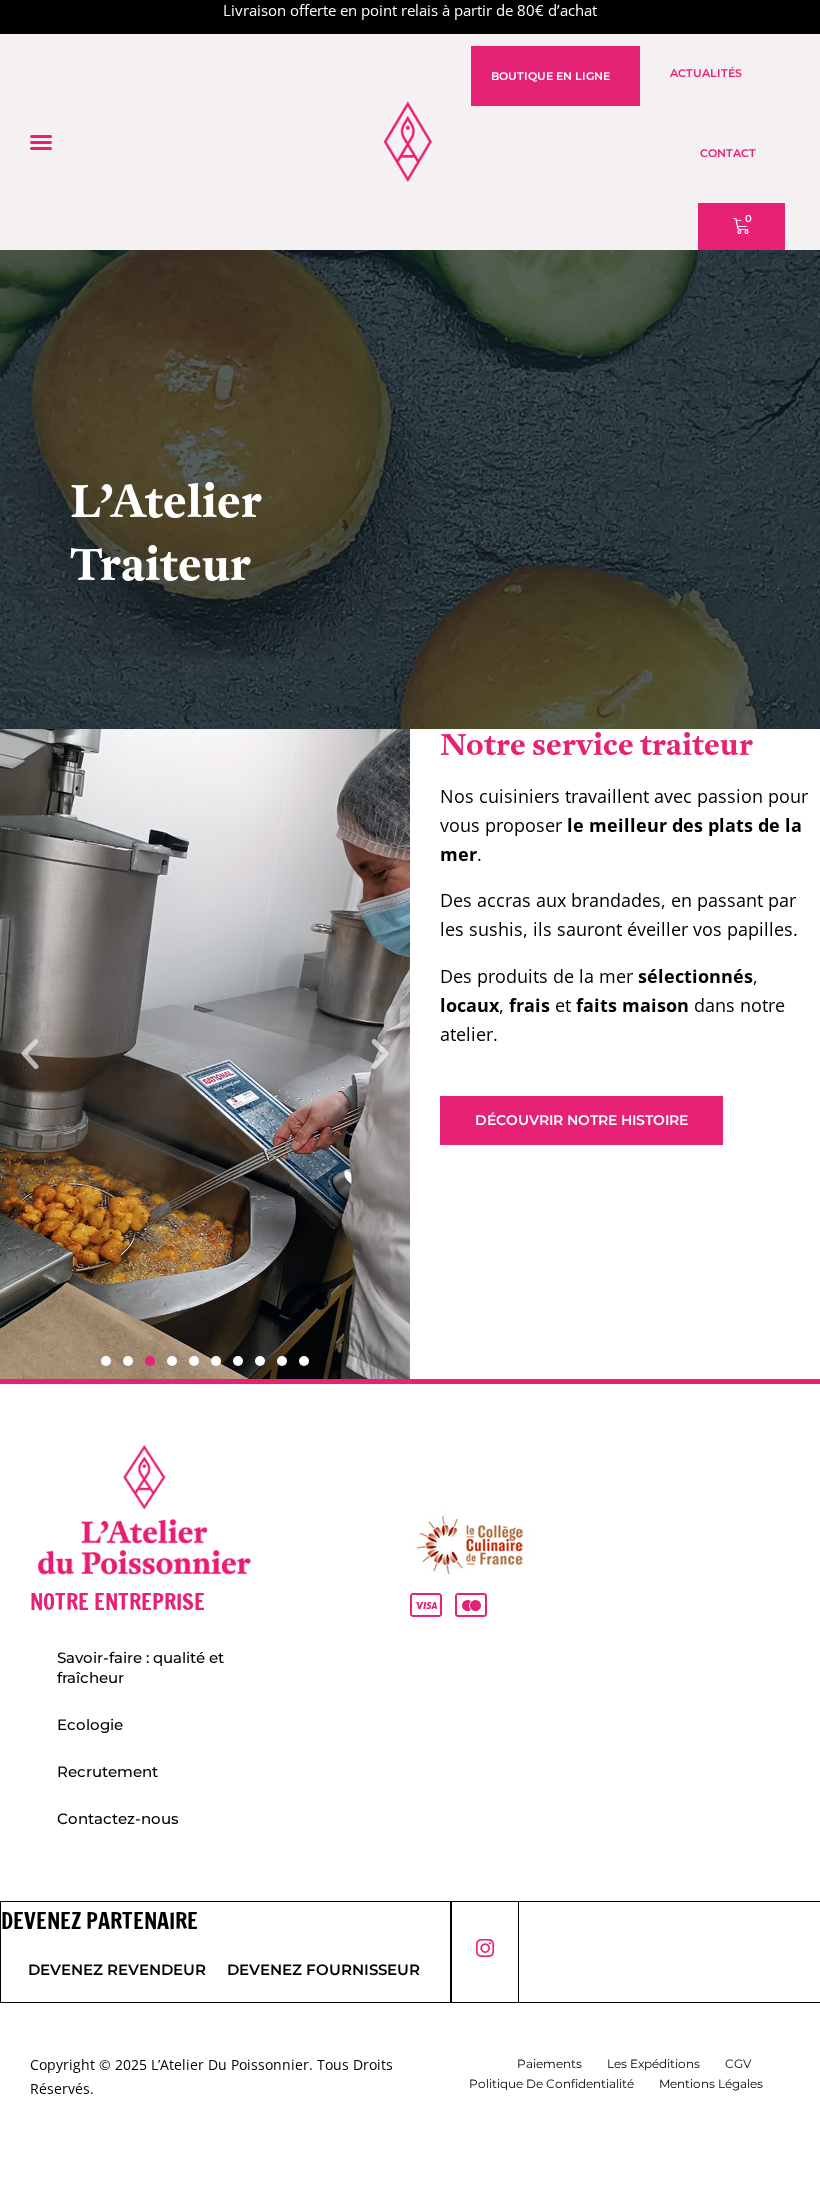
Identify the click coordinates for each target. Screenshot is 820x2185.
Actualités (706, 73)
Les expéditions (653, 2063)
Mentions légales (711, 2083)
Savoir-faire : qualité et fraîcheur (140, 1667)
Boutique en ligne (550, 76)
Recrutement (107, 1771)
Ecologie (90, 1724)
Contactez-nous (118, 1818)
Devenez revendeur (117, 1969)
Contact (728, 153)
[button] (41, 142)
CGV (738, 2063)
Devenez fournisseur (323, 1969)
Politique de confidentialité (551, 2083)
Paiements (549, 2063)
